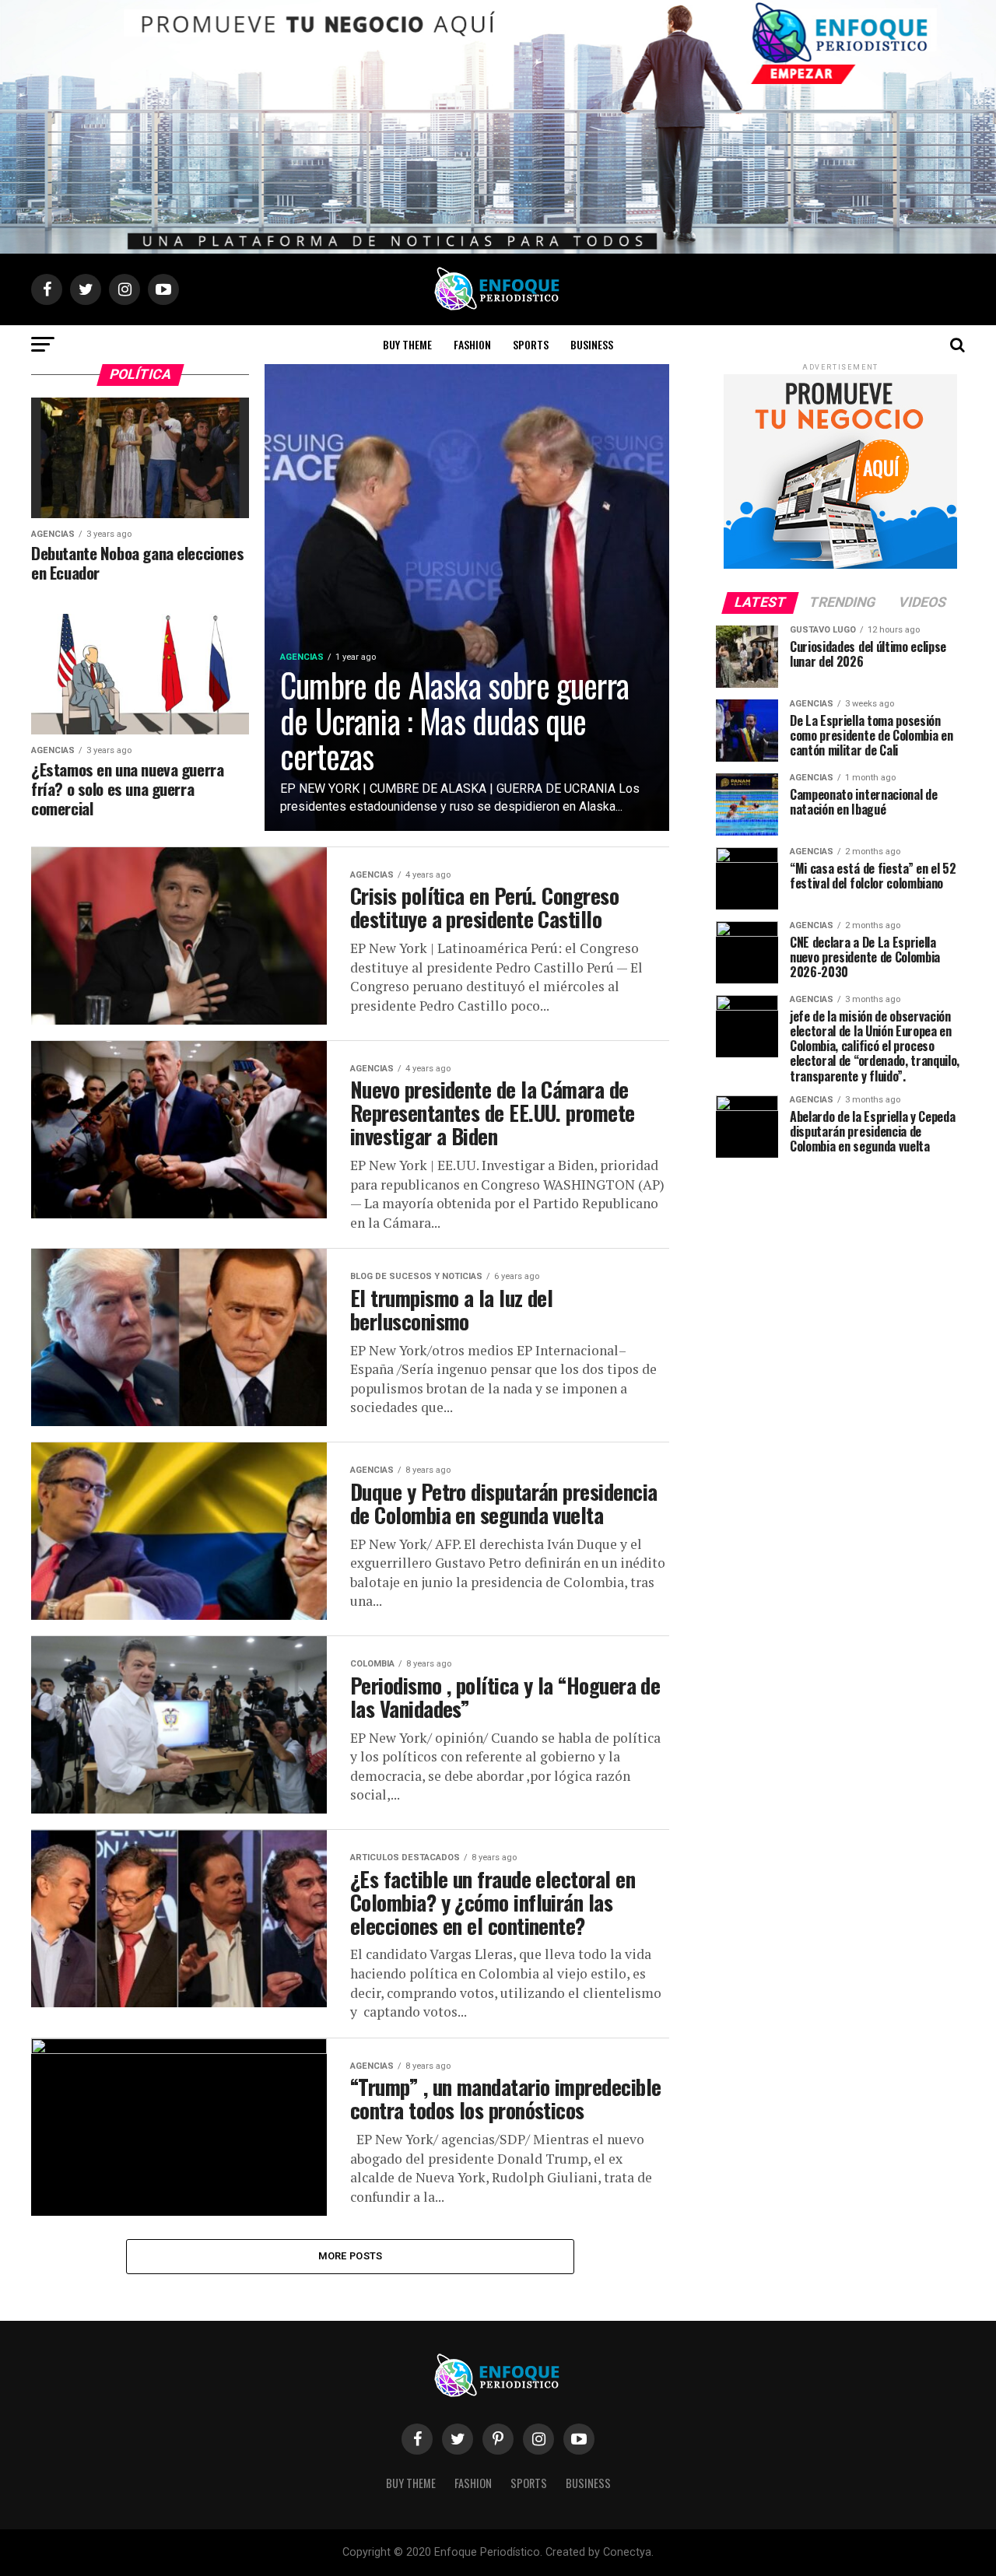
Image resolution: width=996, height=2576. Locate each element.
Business (592, 344)
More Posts (351, 2256)
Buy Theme (407, 344)
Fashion (472, 344)
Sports (531, 344)
